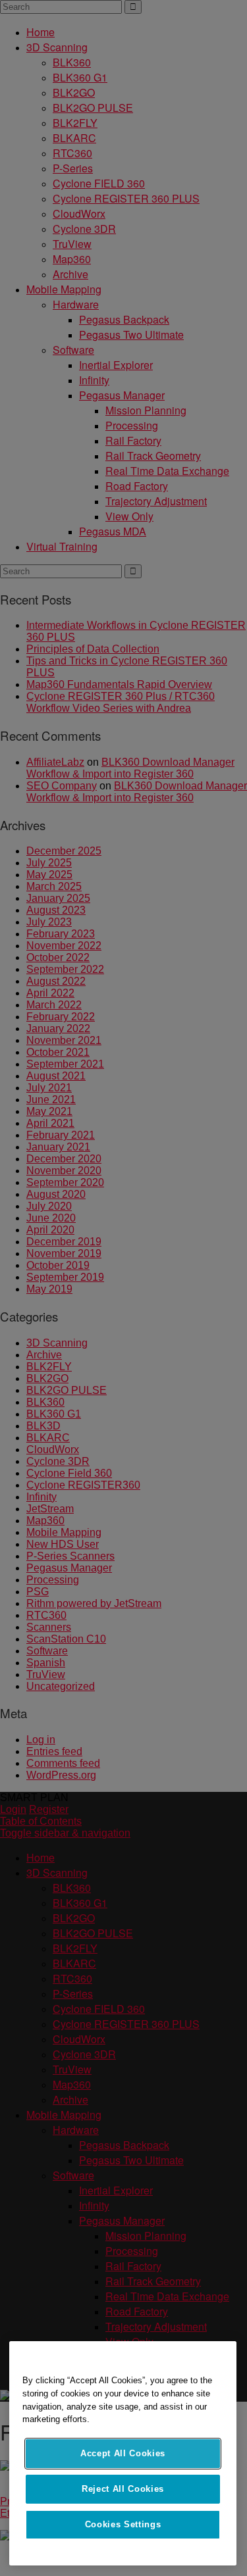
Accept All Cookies (123, 2453)
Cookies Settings (123, 2524)
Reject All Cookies (123, 2489)
